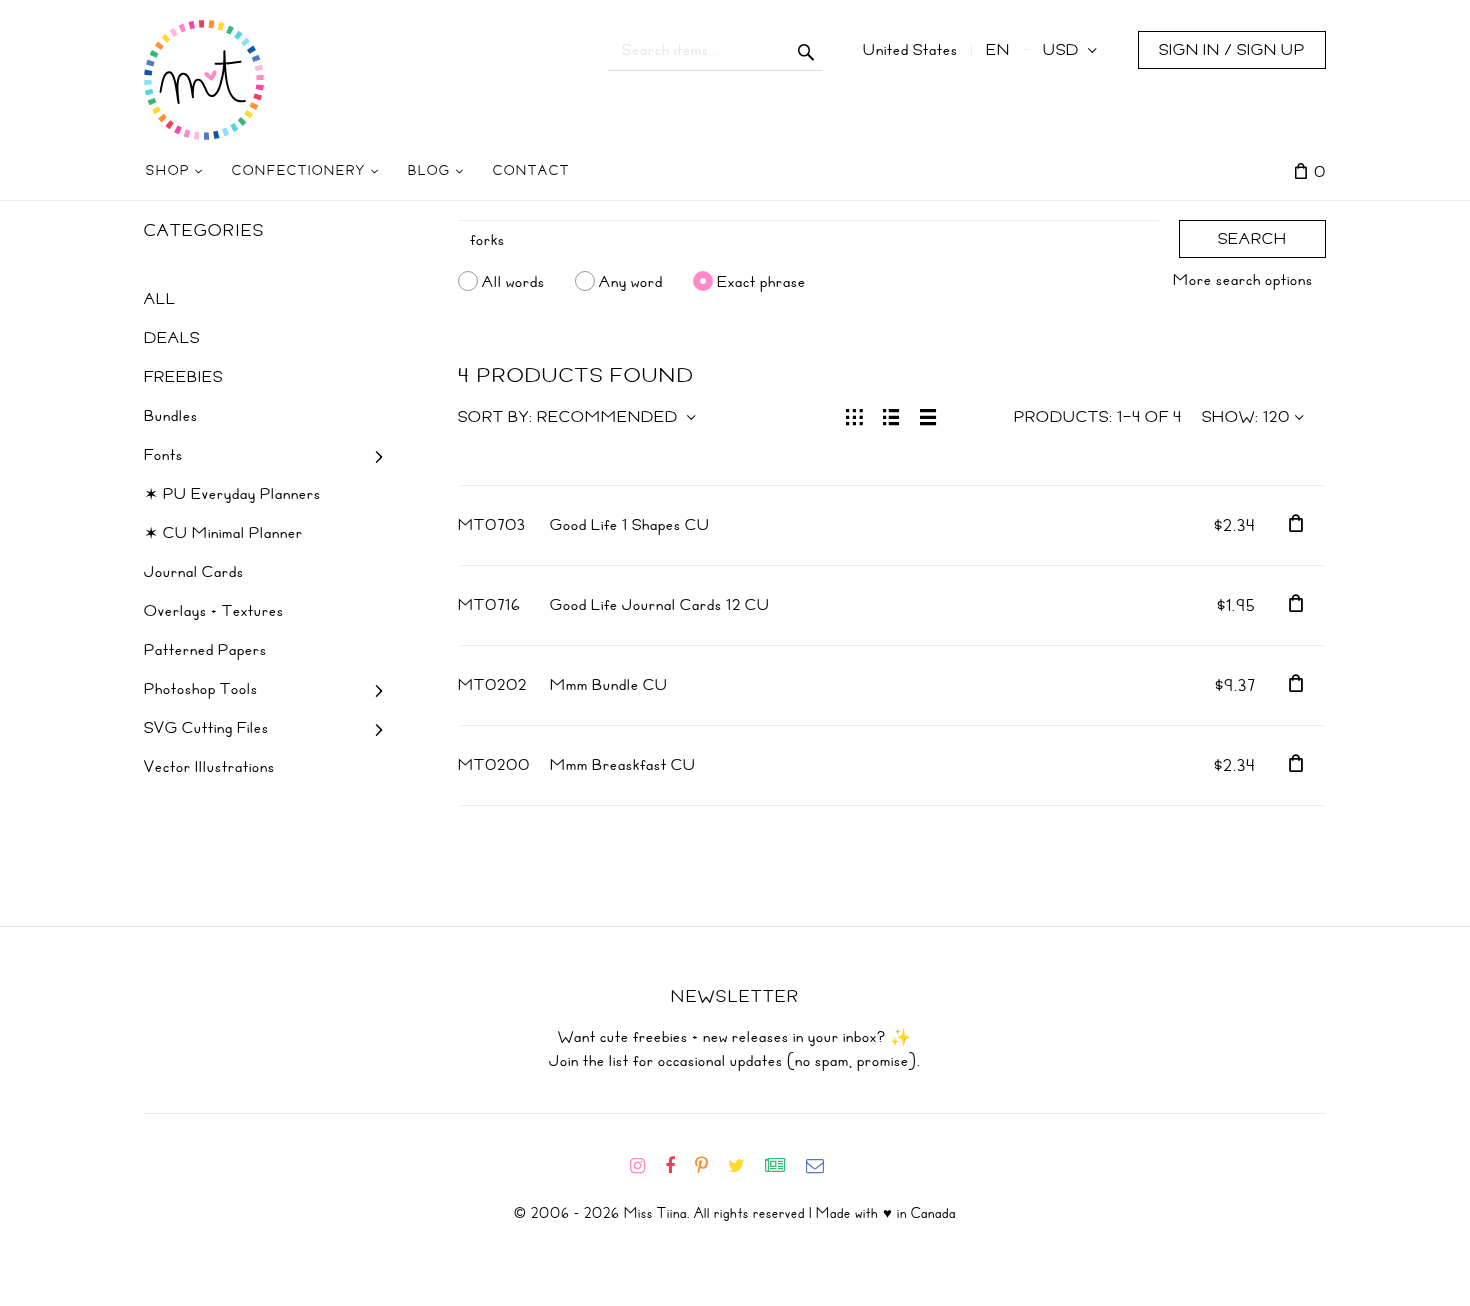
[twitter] (744, 1166)
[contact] (823, 1166)
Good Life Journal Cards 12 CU (660, 605)
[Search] (806, 50)
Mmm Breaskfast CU (623, 765)
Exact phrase (761, 281)
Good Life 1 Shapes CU (630, 525)
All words (513, 281)
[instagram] (645, 1166)
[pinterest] (709, 1166)
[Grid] (854, 415)
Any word (631, 281)
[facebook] (678, 1166)
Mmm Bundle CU (609, 685)
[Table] (928, 415)
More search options (1243, 280)
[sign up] (783, 1166)
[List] (891, 415)
